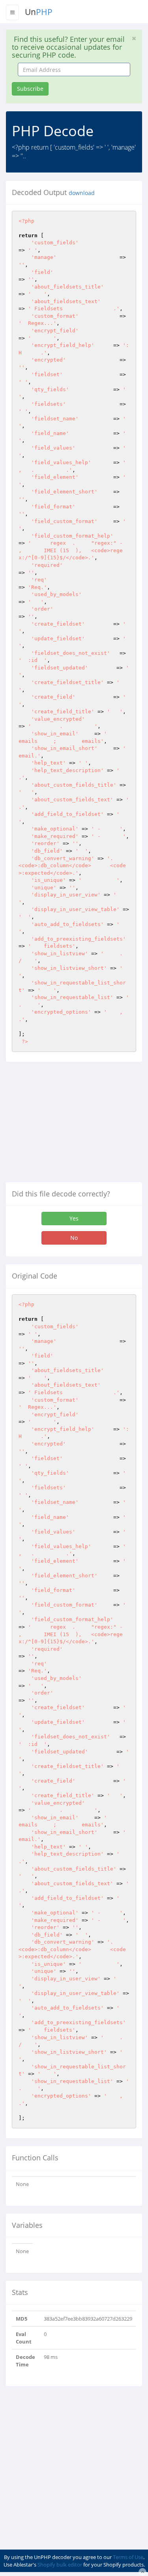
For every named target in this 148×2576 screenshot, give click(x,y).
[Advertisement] (72, 1125)
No (74, 1238)
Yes (74, 1218)
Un (39, 12)
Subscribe (30, 89)
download (82, 193)
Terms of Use (128, 2557)
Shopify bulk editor (60, 2565)
